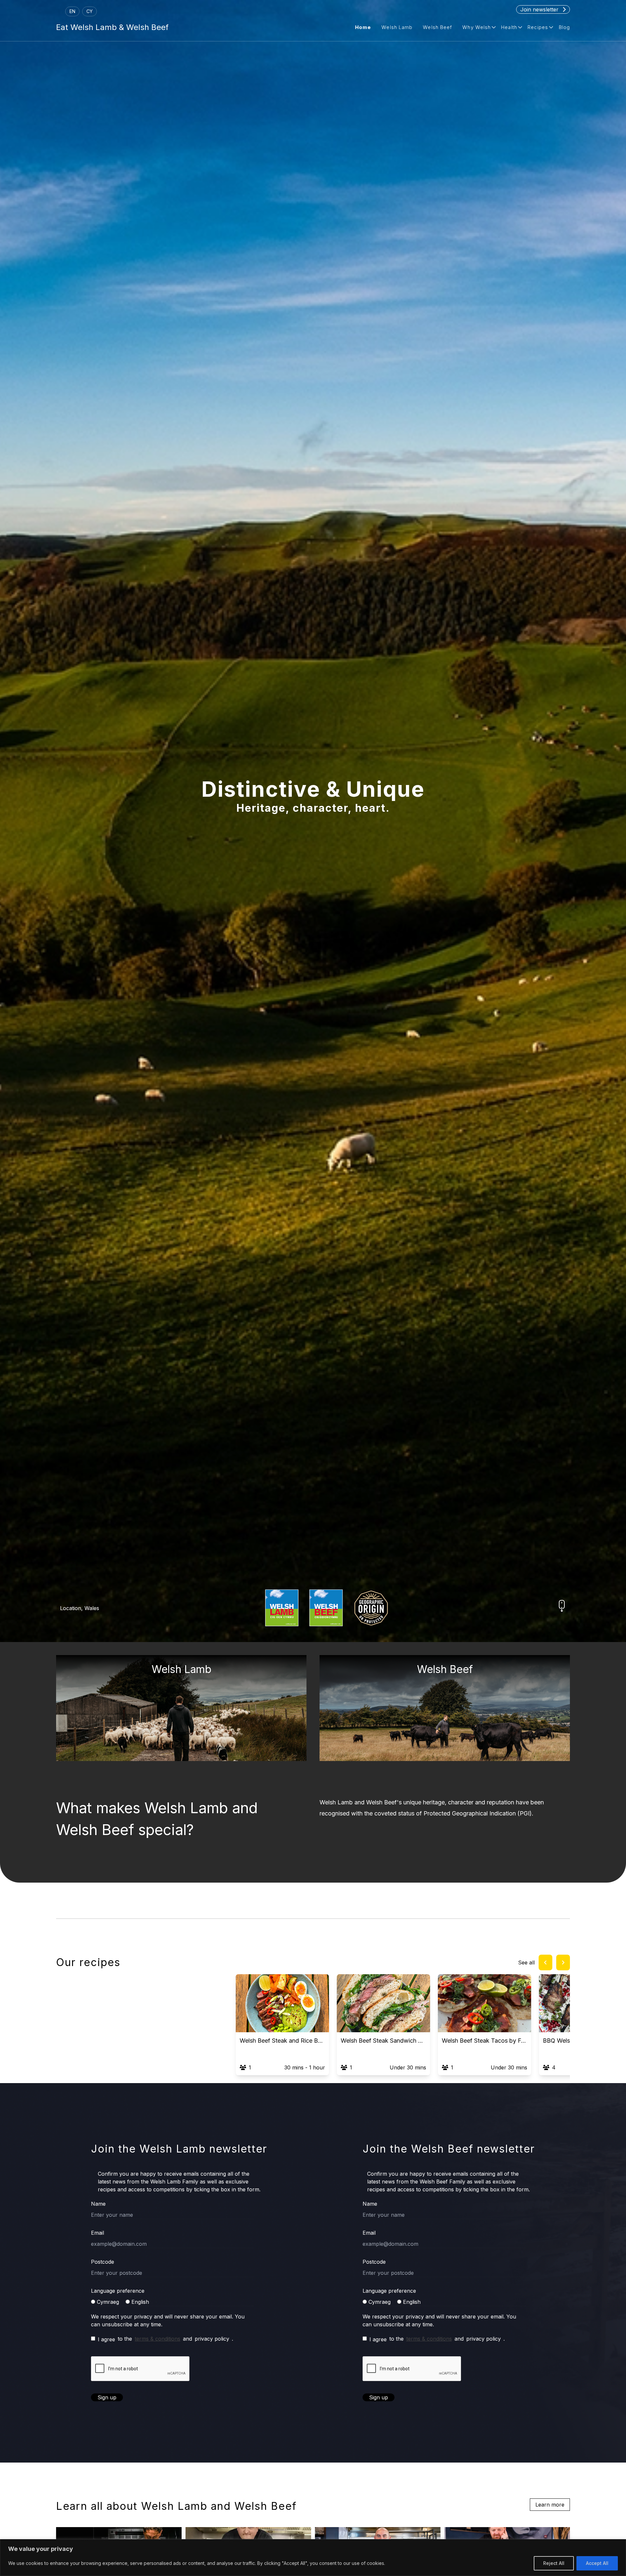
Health (509, 27)
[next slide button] (563, 1962)
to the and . (165, 2339)
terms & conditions (157, 2339)
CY (89, 11)
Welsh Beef (437, 27)
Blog (564, 27)
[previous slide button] (545, 1962)
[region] (313, 2558)
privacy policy (212, 2339)
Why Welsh (477, 27)
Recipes (538, 27)
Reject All (554, 2563)
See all (526, 1962)
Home (363, 27)
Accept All (597, 2563)
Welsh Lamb (397, 27)
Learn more (550, 2505)
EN (72, 11)
